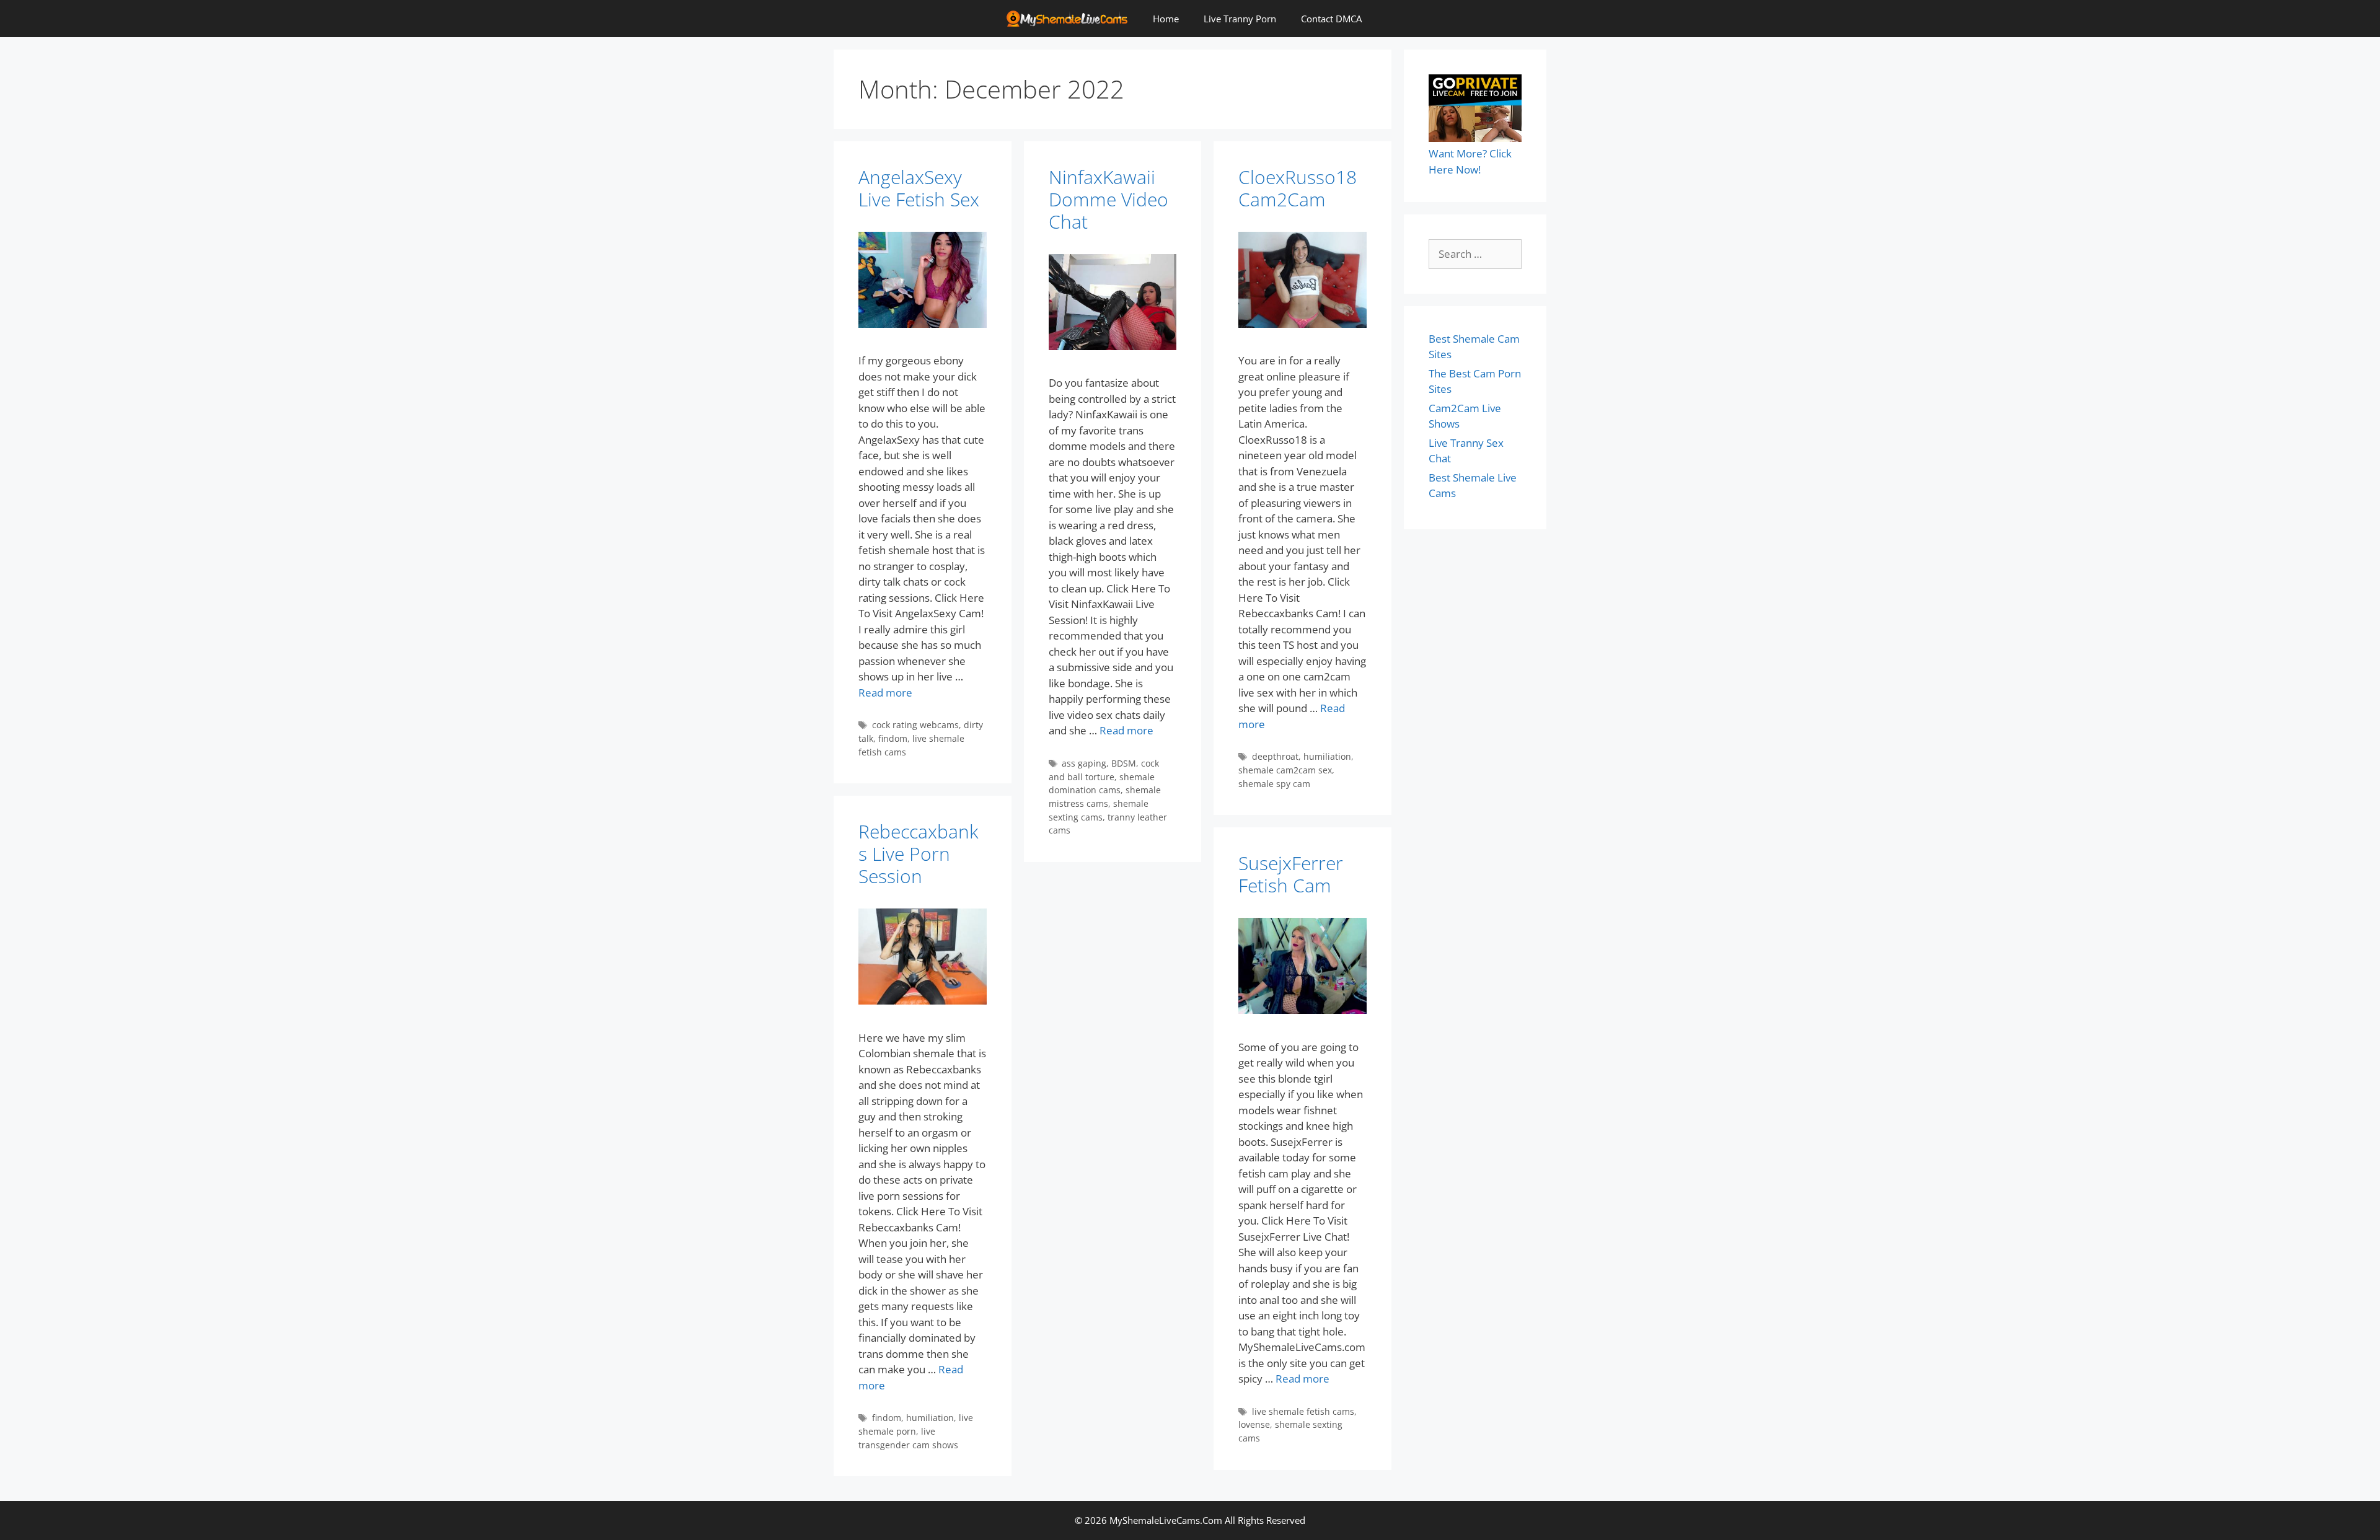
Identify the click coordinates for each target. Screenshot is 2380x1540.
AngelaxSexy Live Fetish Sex (919, 188)
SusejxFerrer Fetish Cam (1291, 874)
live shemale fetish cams (1303, 1411)
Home (1166, 19)
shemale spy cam (1274, 784)
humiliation (1327, 756)
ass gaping (1084, 763)
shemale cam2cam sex (1285, 770)
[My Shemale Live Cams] (1070, 19)
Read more (885, 693)
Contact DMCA (1331, 19)
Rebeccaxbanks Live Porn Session (919, 854)
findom (893, 738)
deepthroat (1275, 756)
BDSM (1124, 763)
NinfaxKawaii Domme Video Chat (1108, 199)
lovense (1254, 1424)
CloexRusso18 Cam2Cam (1298, 188)
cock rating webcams (915, 725)
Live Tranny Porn (1240, 19)
